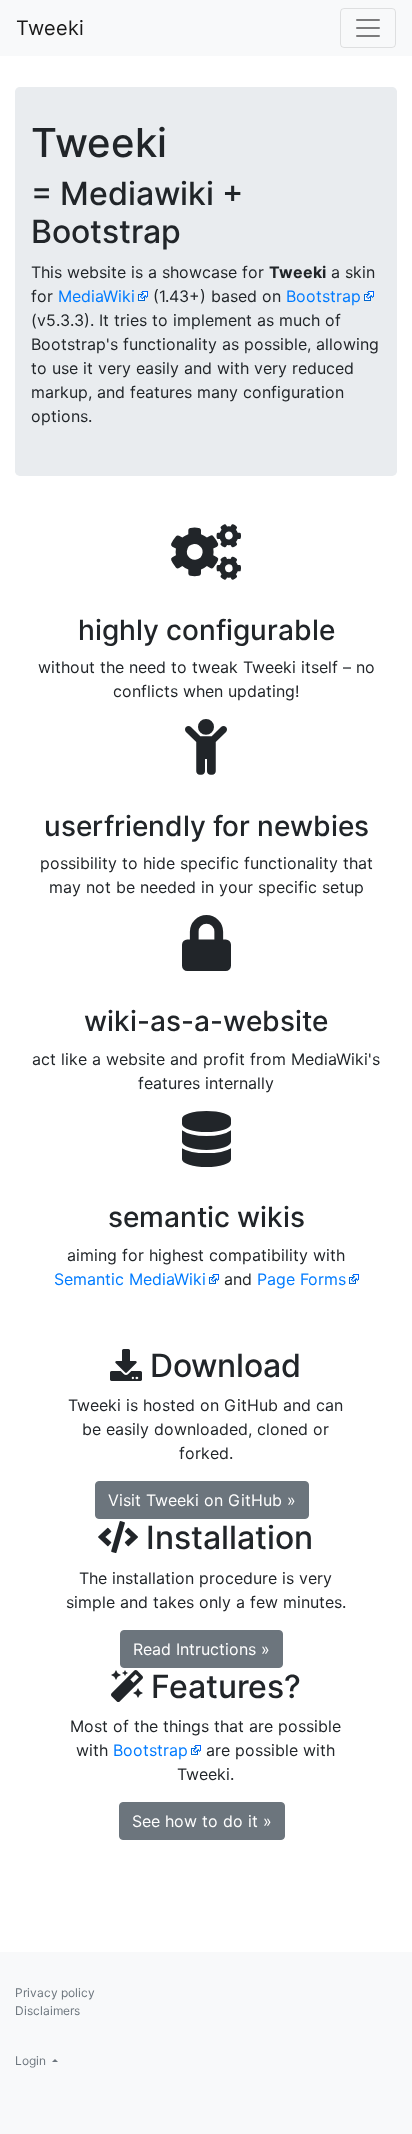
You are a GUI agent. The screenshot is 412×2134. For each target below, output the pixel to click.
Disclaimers (47, 2010)
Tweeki (50, 28)
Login (32, 2060)
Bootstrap (323, 296)
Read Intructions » (201, 1649)
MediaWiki (96, 296)
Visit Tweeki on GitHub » (202, 1500)
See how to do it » (202, 1821)
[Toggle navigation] (368, 28)
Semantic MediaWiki (130, 1279)
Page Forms (301, 1279)
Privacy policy (55, 1992)
